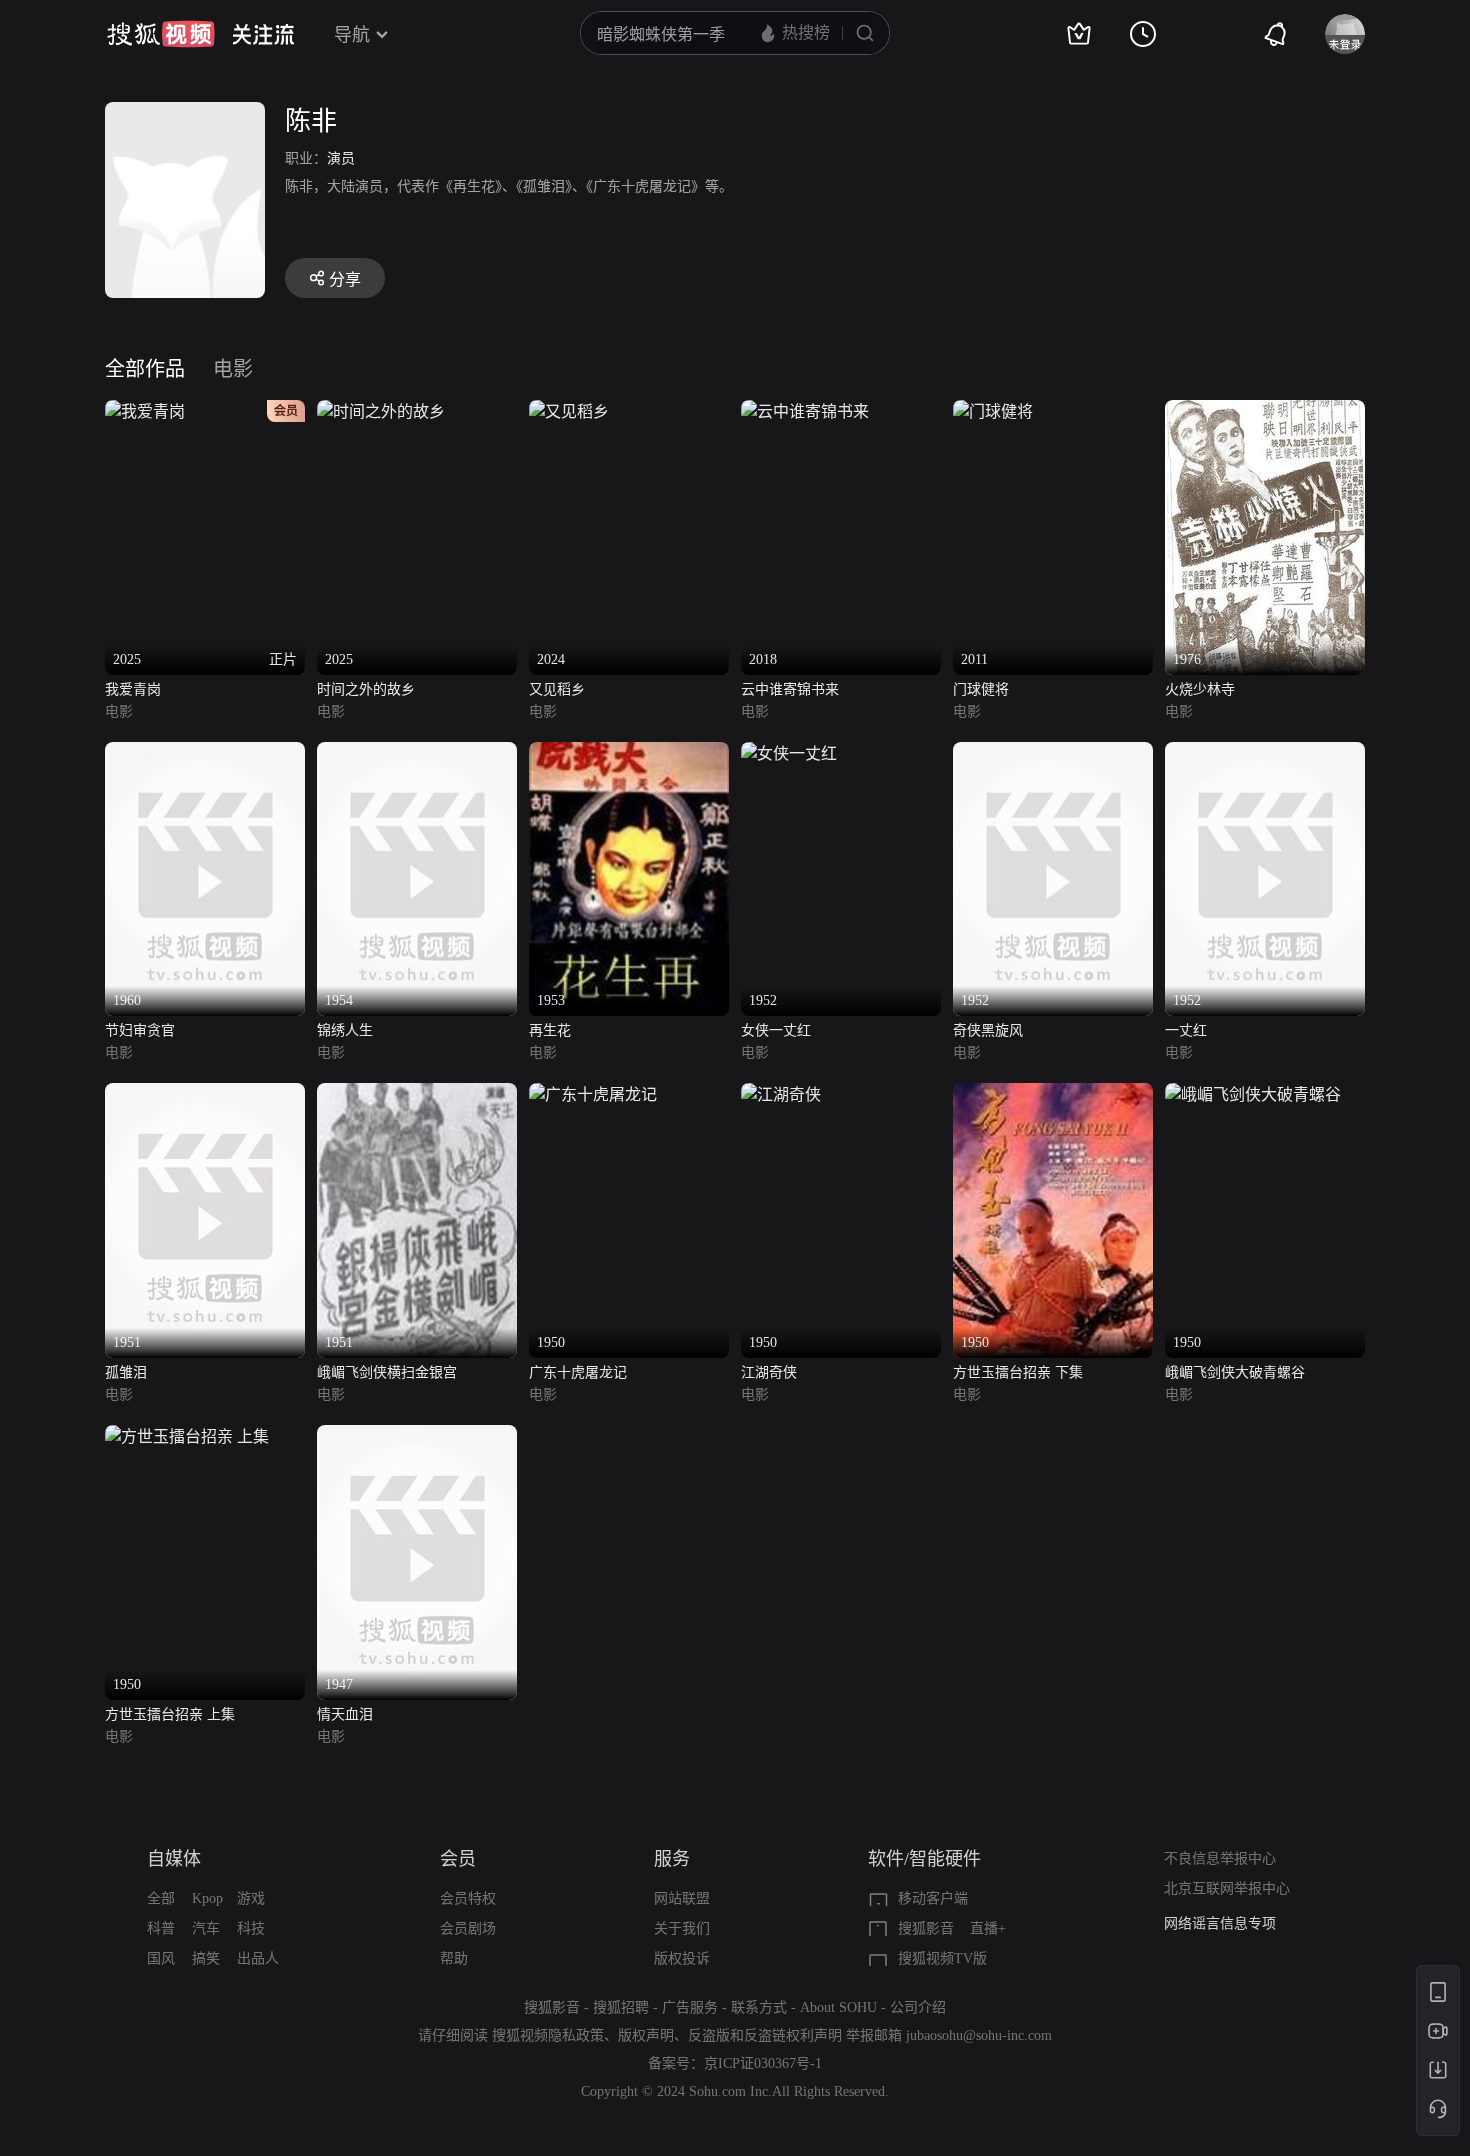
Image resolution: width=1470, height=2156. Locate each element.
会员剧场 (468, 1928)
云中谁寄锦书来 (790, 689)
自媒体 (174, 1859)
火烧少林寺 (1200, 689)
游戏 (251, 1898)
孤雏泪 (126, 1372)
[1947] (417, 1436)
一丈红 (1186, 1030)
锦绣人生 (345, 1030)
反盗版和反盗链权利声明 (765, 2035)
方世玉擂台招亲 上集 (170, 1714)
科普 (161, 1928)
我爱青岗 (133, 689)
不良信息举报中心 (1220, 1858)
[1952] (789, 753)
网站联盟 (682, 1898)
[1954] (417, 753)
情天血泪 (345, 1714)
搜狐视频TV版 (942, 1958)
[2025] (381, 411)
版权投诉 (682, 1958)
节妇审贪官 (140, 1030)
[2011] (993, 411)
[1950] (593, 1094)
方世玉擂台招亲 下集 (1018, 1372)
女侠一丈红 (776, 1030)
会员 (458, 1859)
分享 (345, 279)
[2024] (569, 411)
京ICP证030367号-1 (763, 2063)
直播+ (988, 1928)
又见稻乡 (557, 689)
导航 (352, 35)
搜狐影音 (926, 1928)
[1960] (205, 753)
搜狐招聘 (621, 2007)
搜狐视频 (161, 34)
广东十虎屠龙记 (578, 1372)
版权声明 (646, 2035)
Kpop (207, 1898)
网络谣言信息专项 (1220, 1923)
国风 (161, 1958)
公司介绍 (918, 2007)
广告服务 (690, 2007)
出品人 (258, 1958)
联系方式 (759, 2007)
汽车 (206, 1928)
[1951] (205, 1094)
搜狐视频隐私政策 (548, 2035)
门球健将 (981, 689)
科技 (251, 1928)
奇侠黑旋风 (988, 1030)
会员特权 (468, 1898)
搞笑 (206, 1958)
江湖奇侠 (769, 1372)
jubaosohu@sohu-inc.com (979, 2035)
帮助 (454, 1958)
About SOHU (838, 2007)
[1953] (629, 753)
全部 (161, 1898)
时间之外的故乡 (366, 689)
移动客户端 (933, 1898)
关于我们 (682, 1928)
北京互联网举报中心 (1227, 1888)
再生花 (550, 1030)
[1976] (1265, 411)
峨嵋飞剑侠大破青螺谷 (1235, 1372)
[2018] (805, 411)
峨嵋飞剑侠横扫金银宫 (387, 1372)
